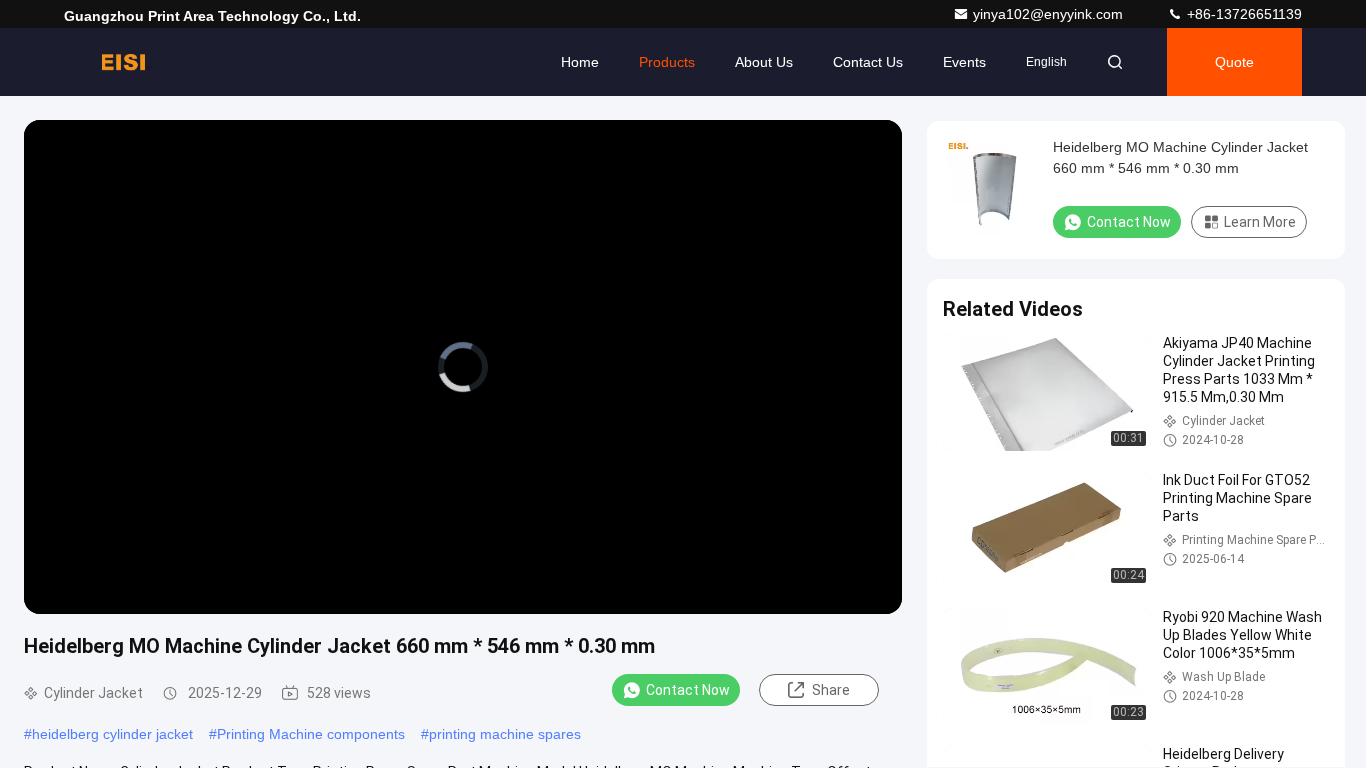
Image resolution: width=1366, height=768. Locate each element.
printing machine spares (505, 734)
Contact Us (868, 62)
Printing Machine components (311, 734)
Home (580, 62)
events (964, 62)
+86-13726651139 (1242, 14)
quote (1234, 62)
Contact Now (688, 690)
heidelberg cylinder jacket (112, 734)
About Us (764, 62)
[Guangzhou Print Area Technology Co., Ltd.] (127, 62)
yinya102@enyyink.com (1050, 14)
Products (667, 62)
